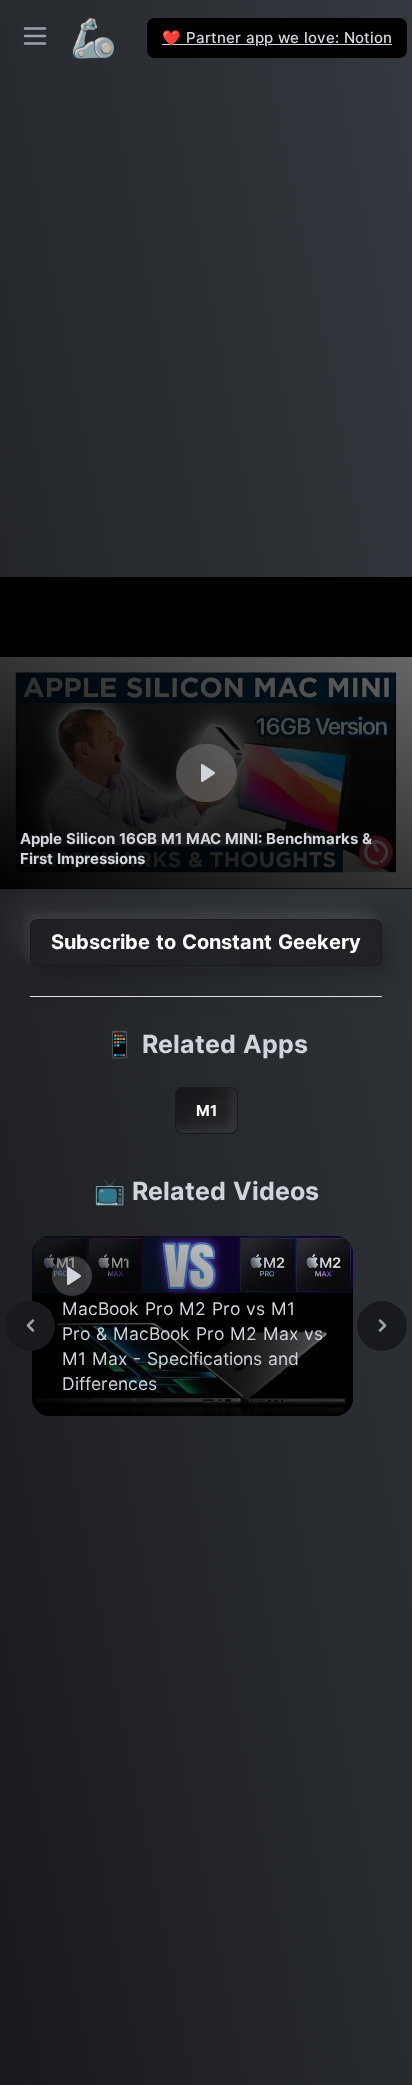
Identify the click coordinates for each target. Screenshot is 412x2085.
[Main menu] (35, 36)
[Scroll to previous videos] (30, 1326)
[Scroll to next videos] (382, 1326)
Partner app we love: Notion (277, 37)
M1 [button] (206, 1110)
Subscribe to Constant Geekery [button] (206, 942)
